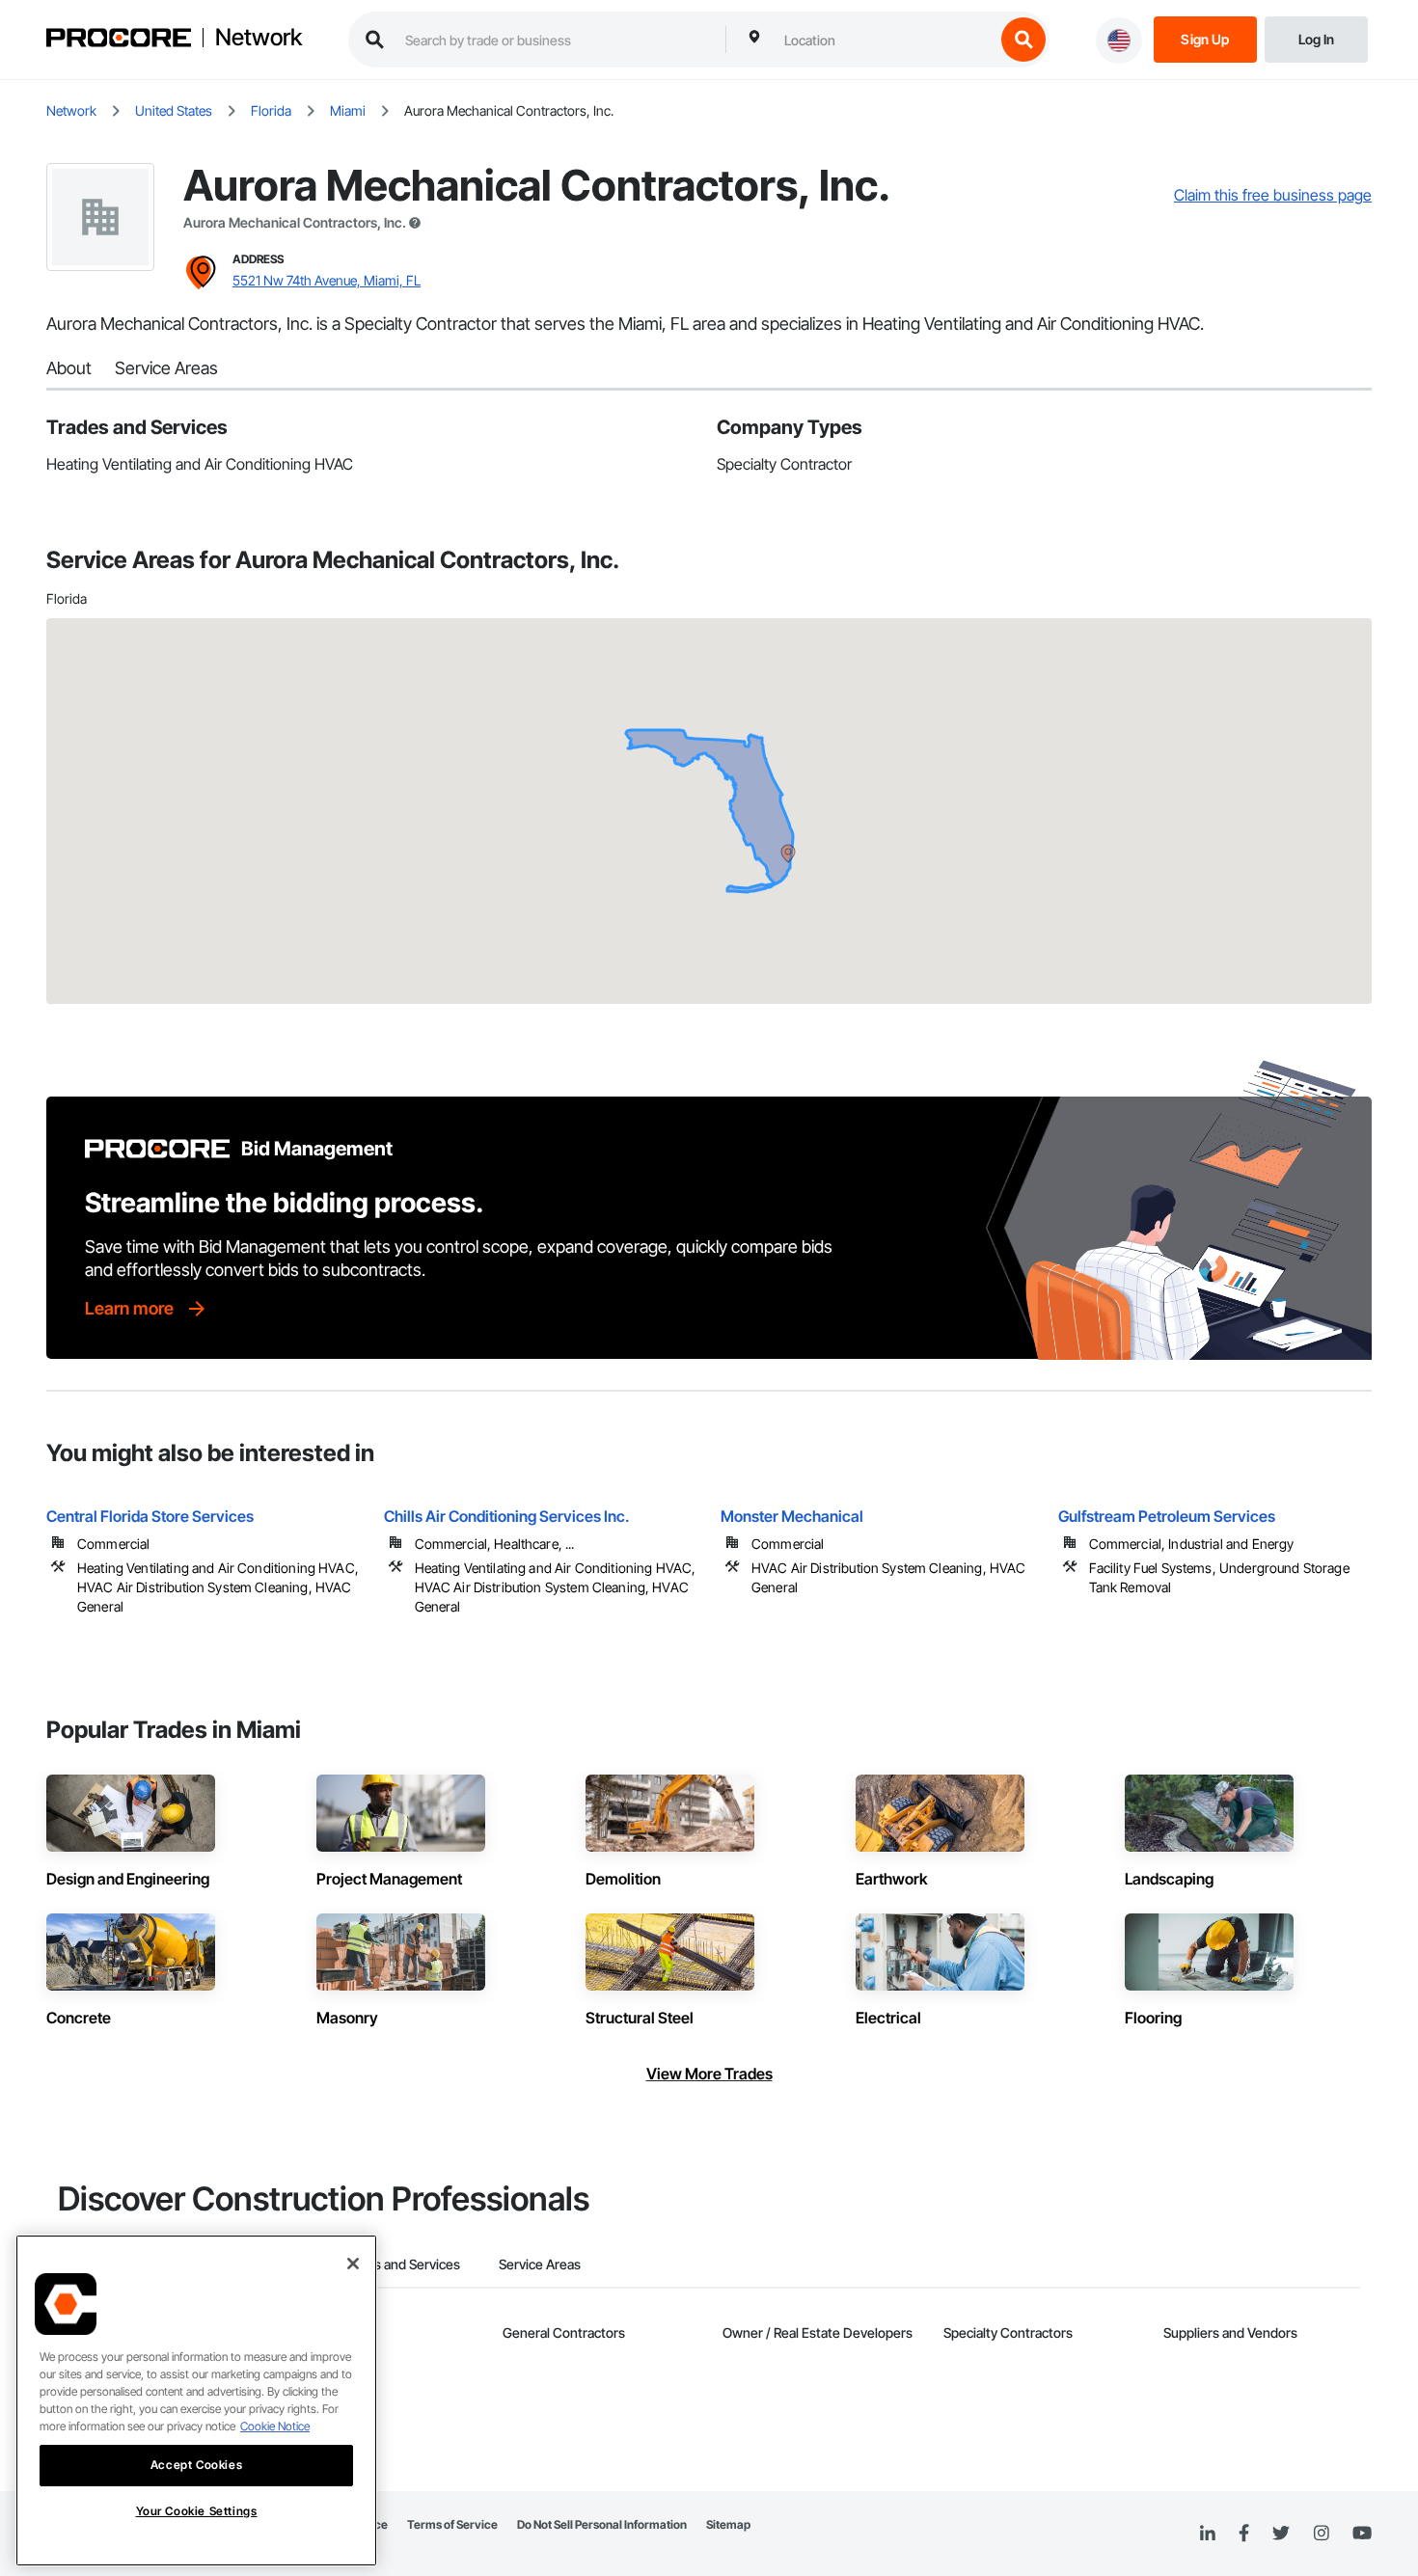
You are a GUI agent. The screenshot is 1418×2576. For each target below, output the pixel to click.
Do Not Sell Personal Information (602, 2524)
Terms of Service (452, 2524)
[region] (196, 2400)
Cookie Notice (275, 2426)
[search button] (1023, 40)
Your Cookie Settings (197, 2511)
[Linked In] (1208, 2534)
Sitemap (728, 2524)
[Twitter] (1281, 2534)
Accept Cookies (196, 2465)
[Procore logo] (119, 40)
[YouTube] (1362, 2534)
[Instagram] (1321, 2534)
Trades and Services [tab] (400, 2264)
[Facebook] (1244, 2534)
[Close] (353, 2264)
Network (259, 38)
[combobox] (885, 40)
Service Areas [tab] (540, 2264)
